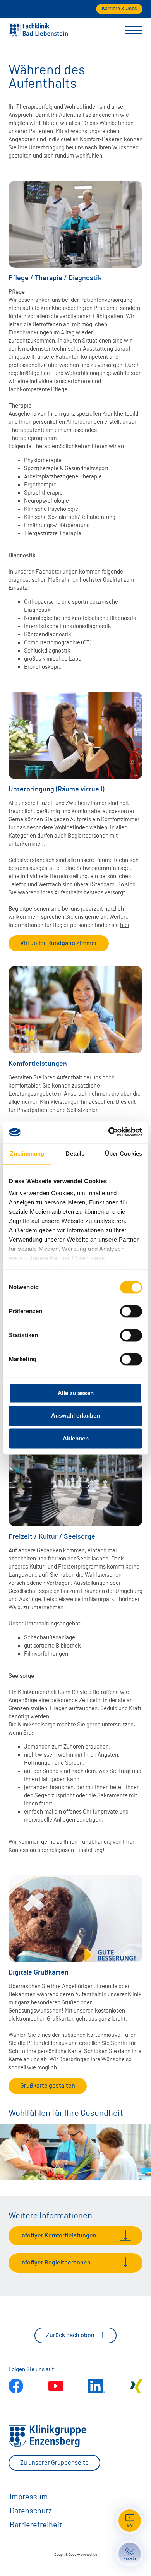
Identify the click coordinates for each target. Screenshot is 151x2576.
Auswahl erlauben (75, 1416)
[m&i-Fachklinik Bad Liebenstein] (38, 35)
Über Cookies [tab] (124, 1154)
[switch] (131, 1311)
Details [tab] (75, 1154)
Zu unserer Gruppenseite (54, 2463)
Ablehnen (76, 1438)
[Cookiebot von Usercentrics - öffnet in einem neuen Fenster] (109, 1132)
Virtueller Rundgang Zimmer (59, 943)
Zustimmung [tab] (27, 1154)
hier (125, 925)
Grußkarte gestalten (48, 2086)
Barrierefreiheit (36, 2525)
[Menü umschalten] (134, 31)
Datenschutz (31, 2511)
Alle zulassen (76, 1393)
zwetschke (89, 2555)
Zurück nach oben (70, 2335)
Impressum (29, 2497)
